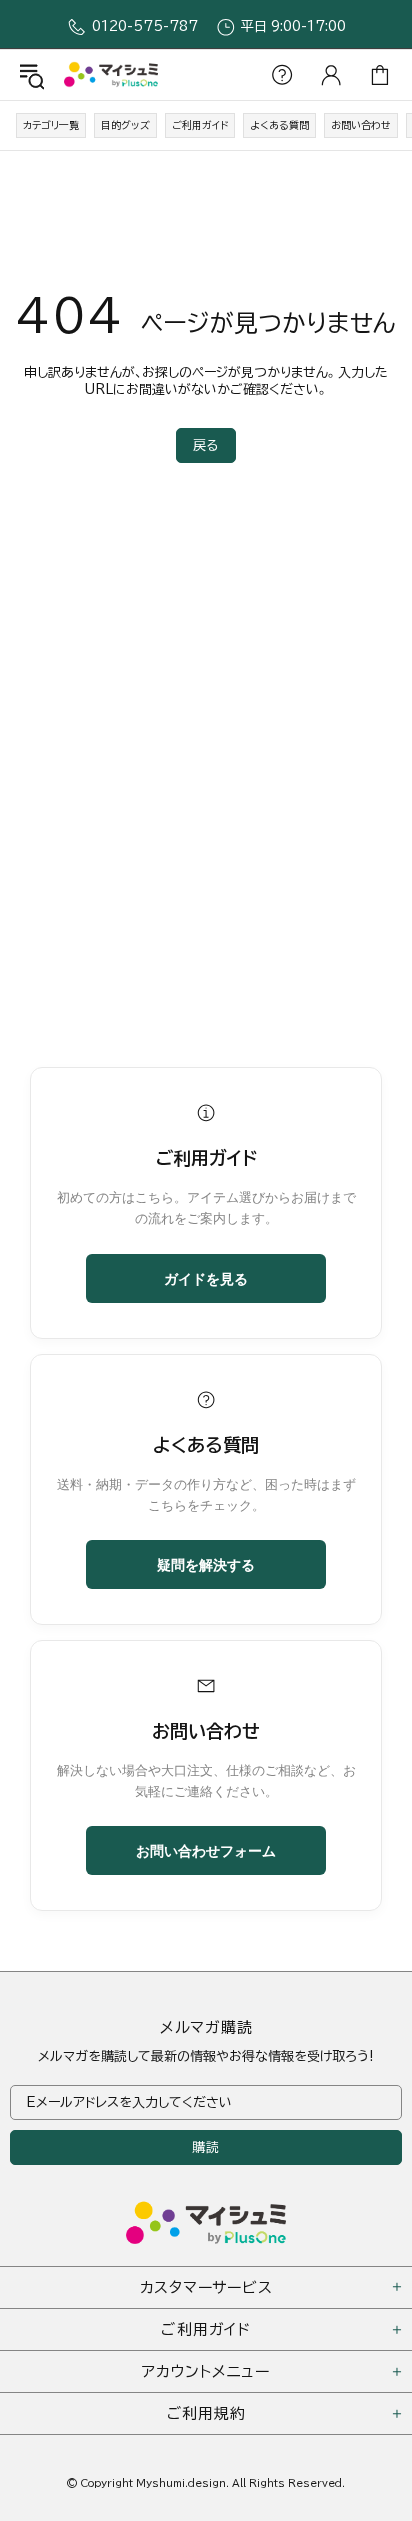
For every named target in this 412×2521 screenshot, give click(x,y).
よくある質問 (279, 125)
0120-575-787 (145, 26)
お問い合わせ (361, 125)
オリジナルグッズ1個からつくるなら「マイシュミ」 (111, 74)
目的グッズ (125, 125)
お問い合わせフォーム (206, 1850)
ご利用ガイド (200, 125)
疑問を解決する (206, 1564)
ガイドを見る (206, 1278)
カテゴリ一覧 (51, 125)
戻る (206, 445)
